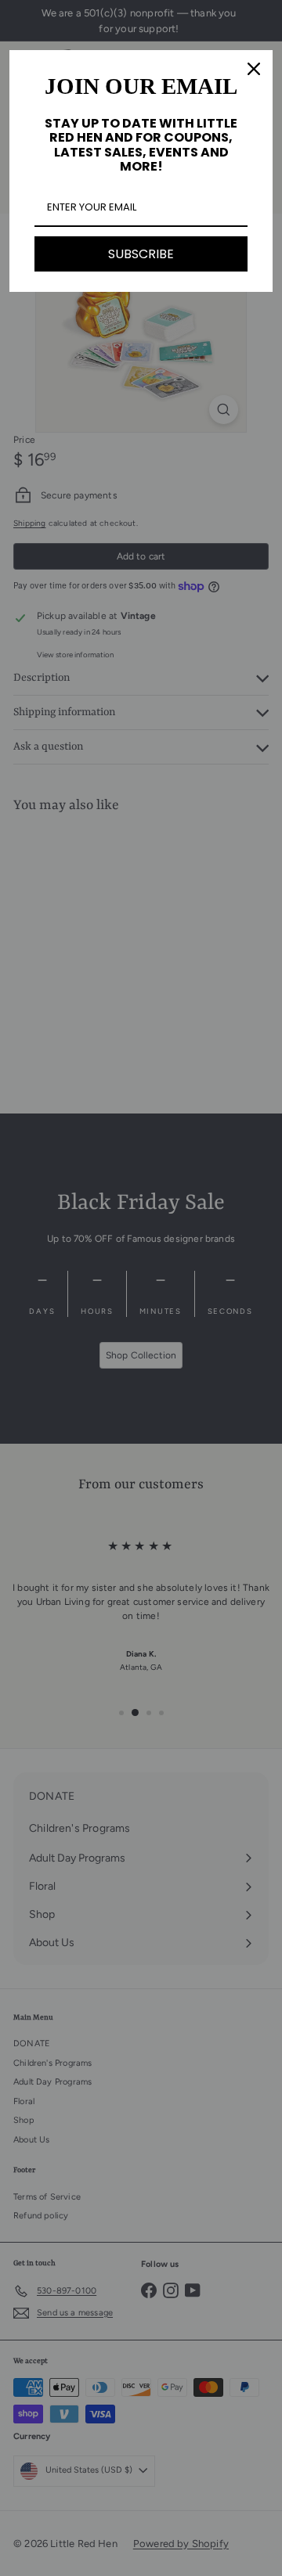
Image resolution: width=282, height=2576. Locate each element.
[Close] (254, 69)
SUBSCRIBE (141, 254)
